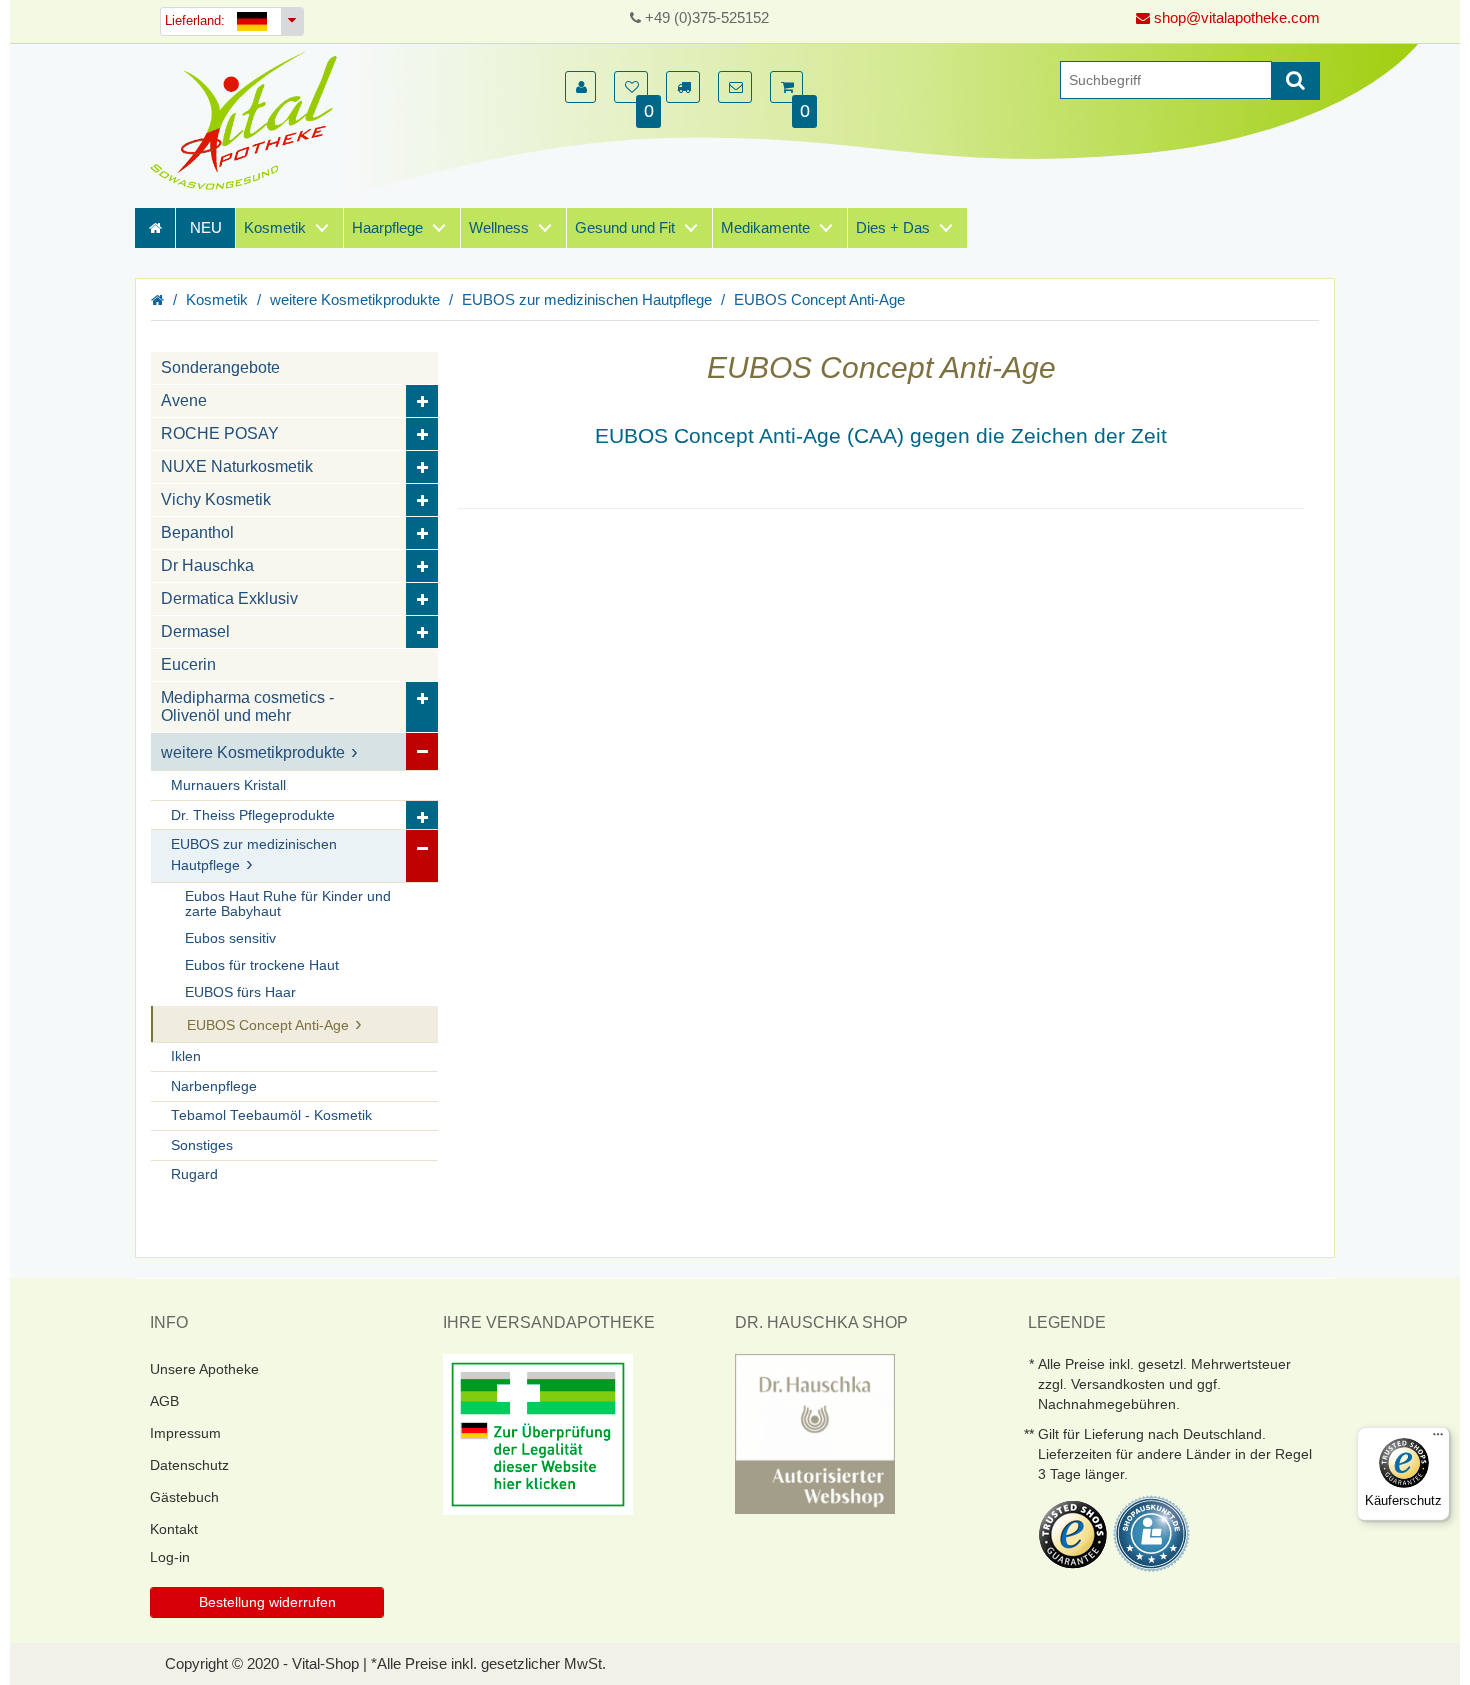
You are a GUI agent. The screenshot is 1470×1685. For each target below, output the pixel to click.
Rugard (194, 1174)
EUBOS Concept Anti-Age (819, 299)
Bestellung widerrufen (267, 1602)
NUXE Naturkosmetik (237, 466)
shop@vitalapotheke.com (1235, 17)
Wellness (499, 227)
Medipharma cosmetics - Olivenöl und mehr (247, 706)
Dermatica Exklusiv (229, 598)
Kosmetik (275, 227)
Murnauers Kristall (228, 785)
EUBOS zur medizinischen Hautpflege (587, 299)
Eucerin (188, 664)
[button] (580, 87)
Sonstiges (202, 1145)
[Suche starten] (1295, 80)
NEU (206, 227)
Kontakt (174, 1529)
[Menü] (1438, 1439)
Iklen (186, 1056)
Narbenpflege (214, 1086)
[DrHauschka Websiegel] (815, 1432)
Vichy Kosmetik (216, 499)
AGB (164, 1401)
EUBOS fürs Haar (240, 992)
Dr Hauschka (207, 565)
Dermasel (195, 631)
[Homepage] (250, 120)
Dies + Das (893, 227)
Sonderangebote (220, 367)
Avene (184, 400)
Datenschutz (189, 1465)
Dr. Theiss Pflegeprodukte (253, 815)
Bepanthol (197, 532)
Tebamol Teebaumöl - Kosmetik (271, 1115)
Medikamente (765, 227)
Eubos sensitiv (230, 938)
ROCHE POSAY (220, 433)
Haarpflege (387, 227)
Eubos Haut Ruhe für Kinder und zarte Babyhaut (288, 904)
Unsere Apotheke (204, 1369)
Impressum (185, 1433)
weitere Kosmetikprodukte (355, 299)
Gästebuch (184, 1497)
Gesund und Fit (625, 227)
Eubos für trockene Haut (262, 965)
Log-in (170, 1557)
